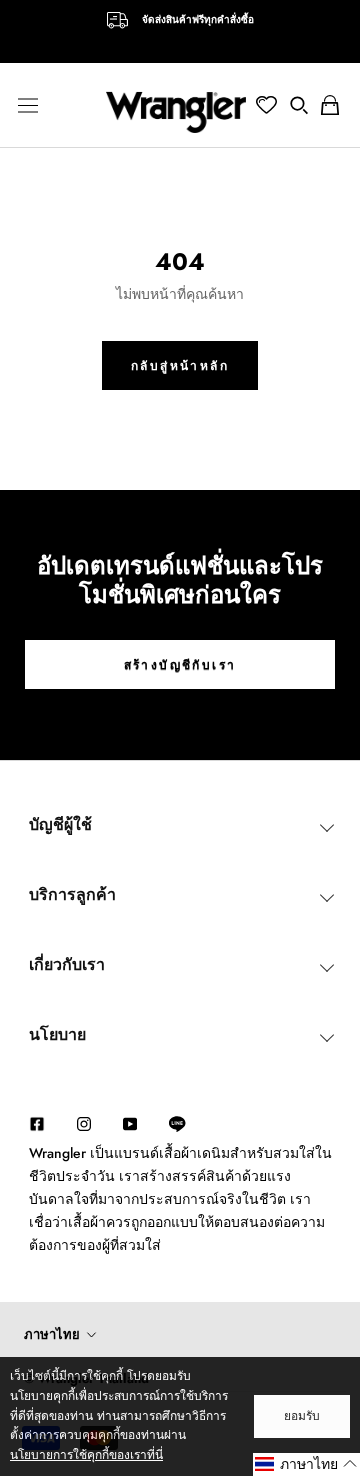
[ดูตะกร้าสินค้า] (330, 105)
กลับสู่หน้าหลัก (180, 366)
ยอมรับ (302, 1416)
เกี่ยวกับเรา (67, 964)
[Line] (187, 1124)
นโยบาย (57, 1034)
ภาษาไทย (52, 1334)
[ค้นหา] (299, 105)
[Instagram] (84, 1122)
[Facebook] (37, 1122)
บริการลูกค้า (72, 894)
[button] (306, 1464)
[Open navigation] (28, 105)
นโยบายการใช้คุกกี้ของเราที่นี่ (86, 1455)
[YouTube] (130, 1122)
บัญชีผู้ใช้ (60, 824)
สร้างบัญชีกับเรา (180, 665)
